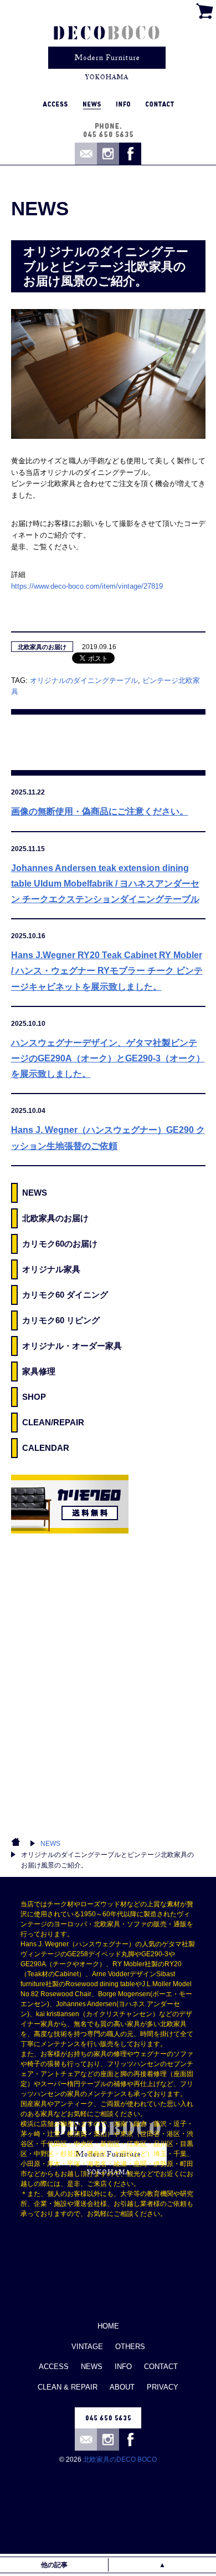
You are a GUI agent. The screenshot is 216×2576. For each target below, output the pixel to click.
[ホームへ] (107, 47)
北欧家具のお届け (42, 647)
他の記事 (54, 2565)
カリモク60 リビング (61, 1320)
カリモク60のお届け (60, 1244)
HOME (108, 2326)
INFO (123, 2367)
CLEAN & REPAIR (68, 2387)
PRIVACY (163, 2387)
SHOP (34, 1397)
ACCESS (54, 2367)
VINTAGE (87, 2347)
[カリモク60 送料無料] (70, 1504)
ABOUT (122, 2387)
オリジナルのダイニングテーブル (84, 680)
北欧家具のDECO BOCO (120, 2459)
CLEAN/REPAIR (53, 1422)
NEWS (35, 1193)
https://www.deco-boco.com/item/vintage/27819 (87, 586)
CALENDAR (46, 1448)
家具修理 (39, 1371)
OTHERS (130, 2347)
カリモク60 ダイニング (65, 1295)
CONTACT (161, 2367)
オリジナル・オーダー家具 (72, 1346)
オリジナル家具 (51, 1269)
